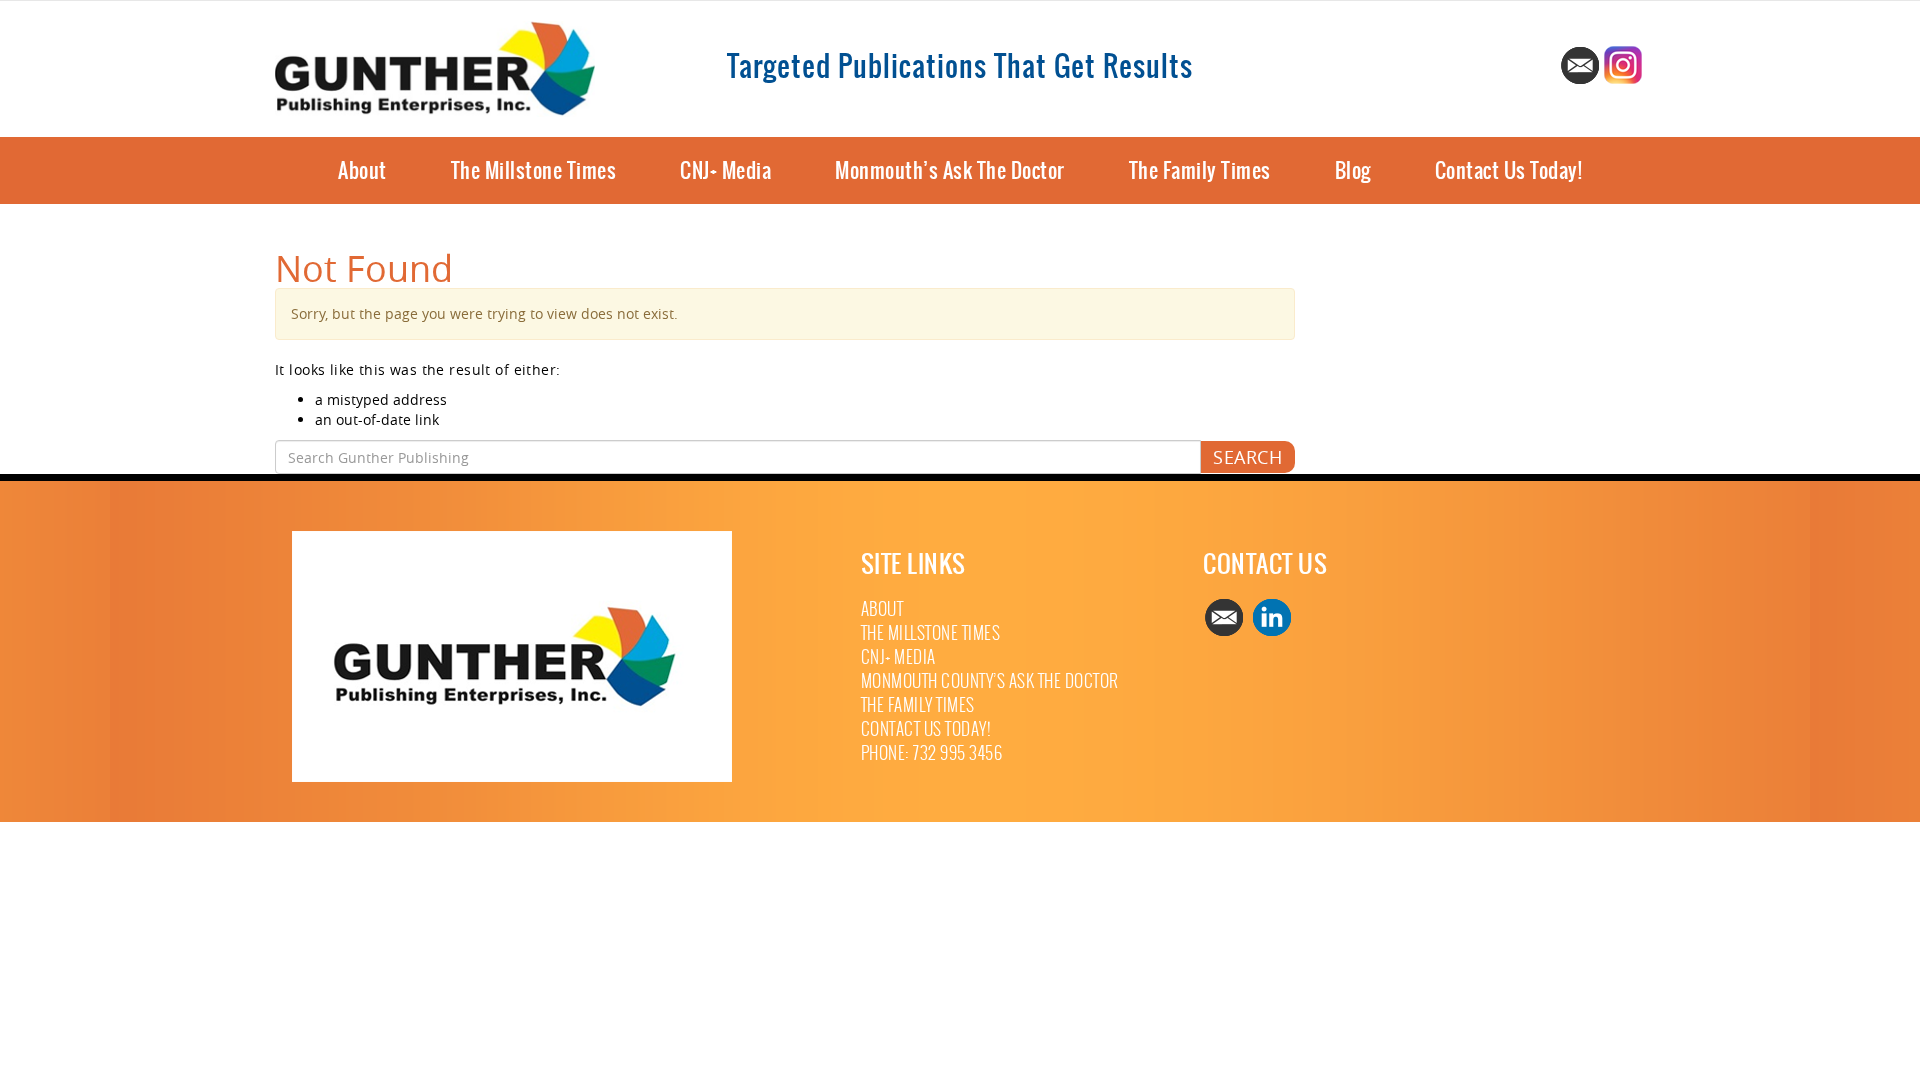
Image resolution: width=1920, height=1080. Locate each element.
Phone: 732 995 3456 (932, 753)
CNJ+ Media (725, 170)
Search (1247, 457)
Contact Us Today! (1509, 170)
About (362, 170)
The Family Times (1200, 170)
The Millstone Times (534, 170)
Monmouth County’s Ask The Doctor (990, 681)
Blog (1353, 170)
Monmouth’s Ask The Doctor (950, 170)
